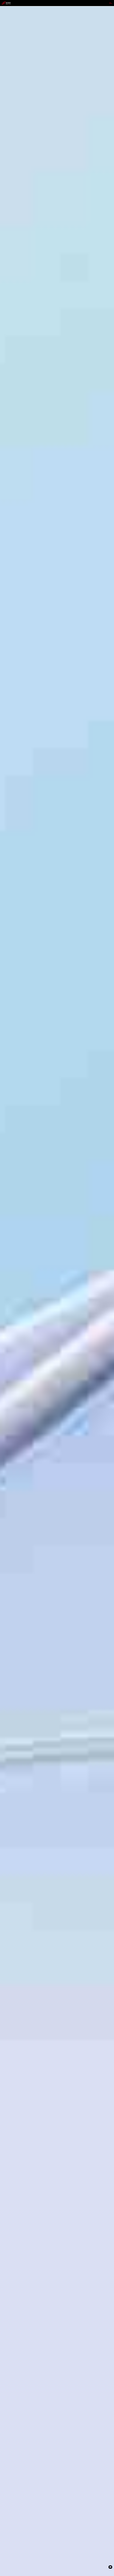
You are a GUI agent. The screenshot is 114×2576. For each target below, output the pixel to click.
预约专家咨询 (8, 1312)
